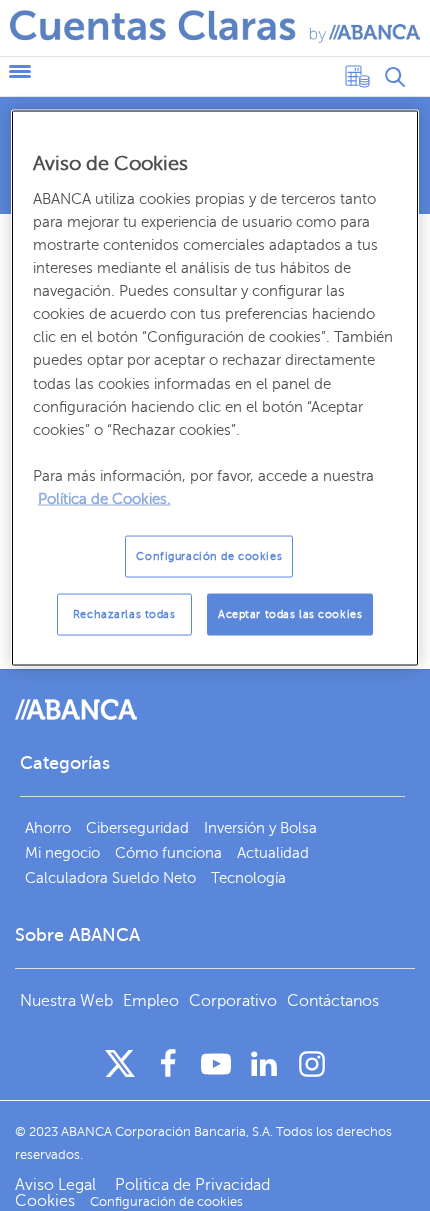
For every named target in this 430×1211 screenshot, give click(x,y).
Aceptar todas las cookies (290, 614)
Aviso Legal (57, 1185)
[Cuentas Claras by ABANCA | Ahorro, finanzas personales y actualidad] (215, 26)
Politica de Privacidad (192, 1185)
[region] (215, 387)
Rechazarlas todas (124, 614)
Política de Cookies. (104, 499)
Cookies (45, 1201)
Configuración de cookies (209, 556)
